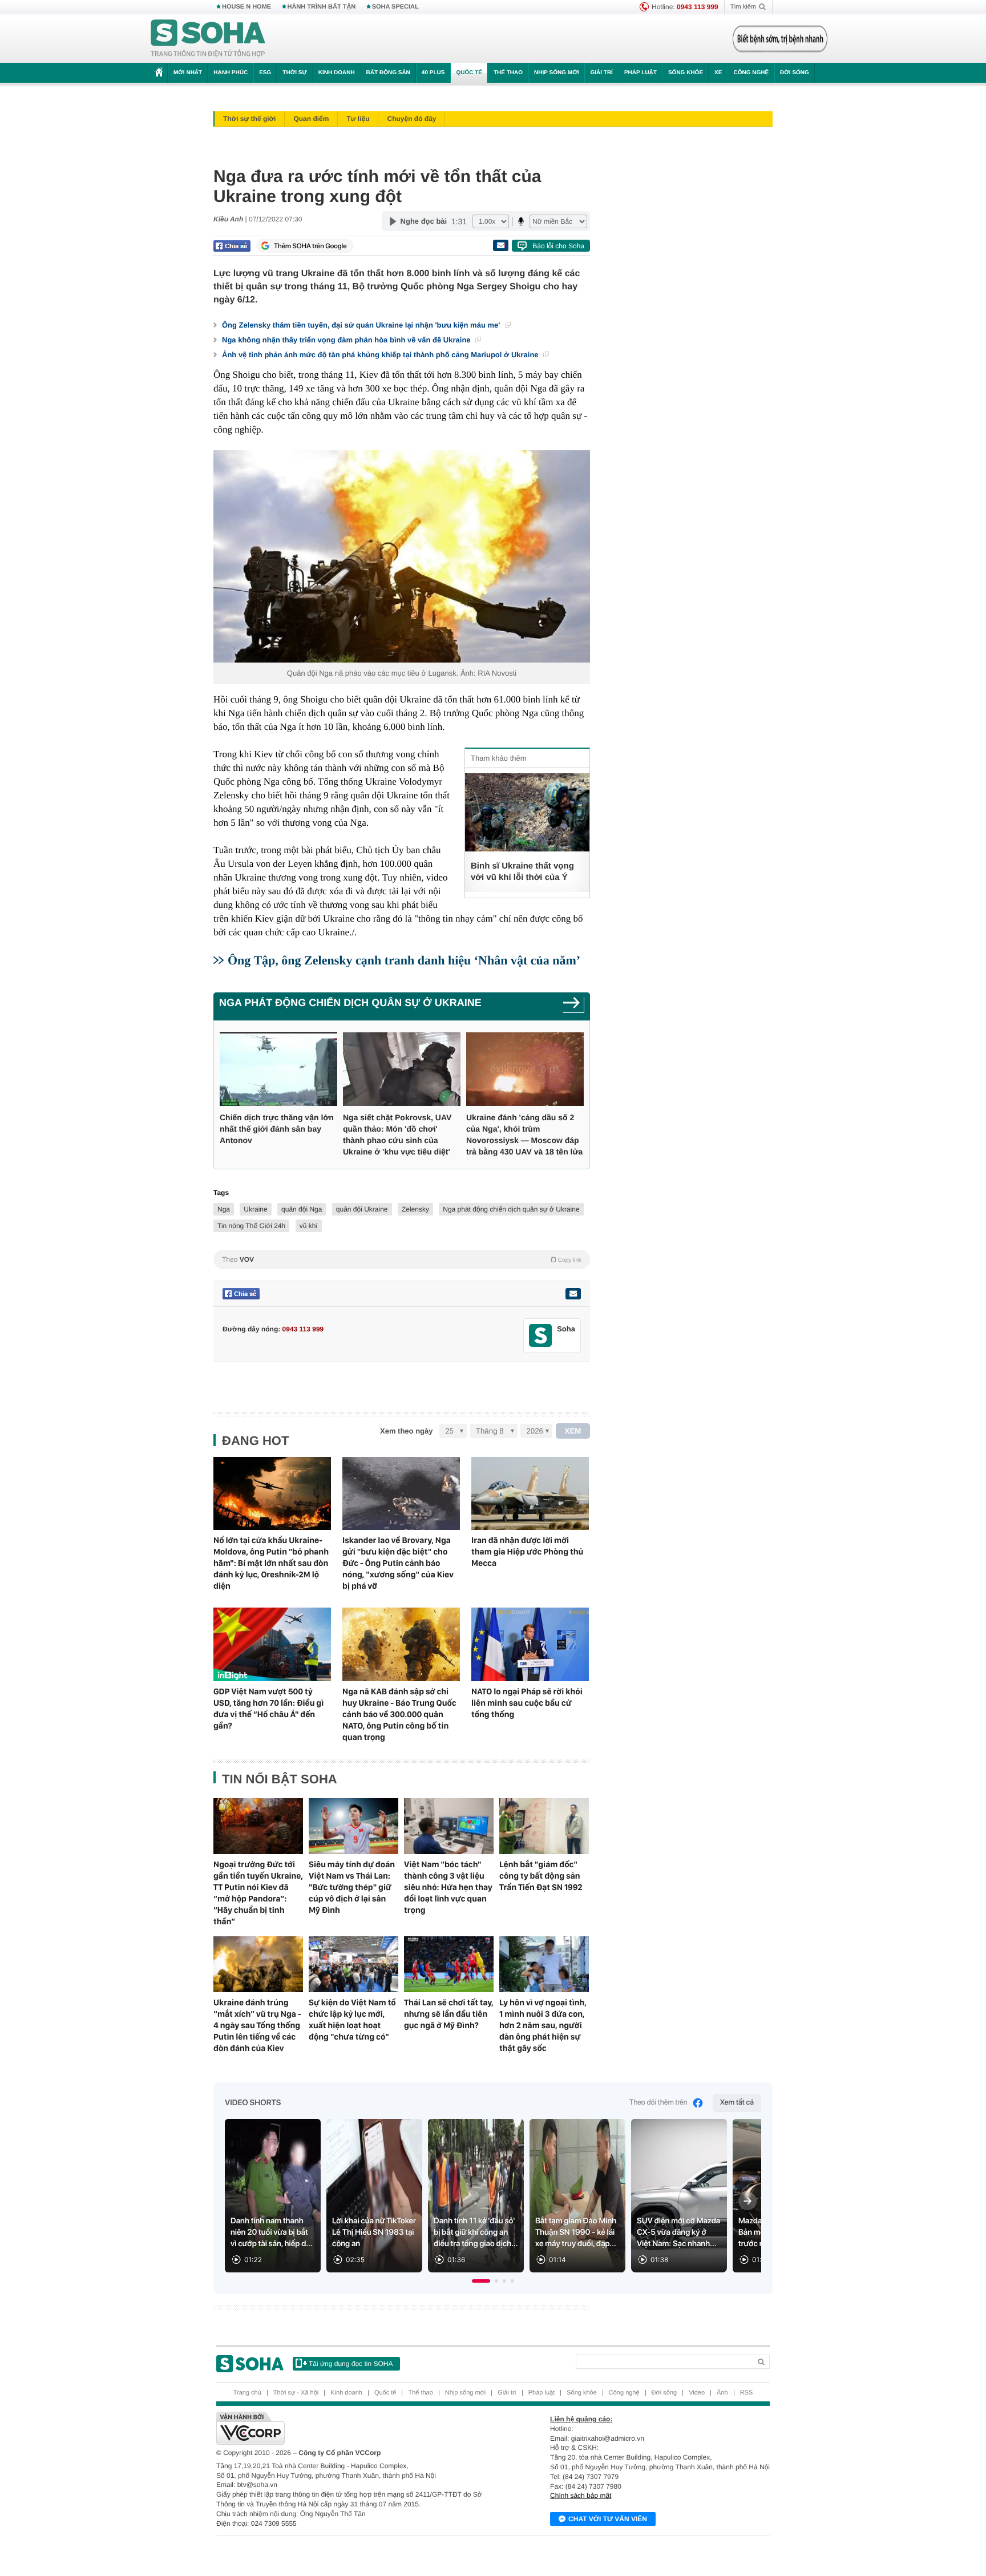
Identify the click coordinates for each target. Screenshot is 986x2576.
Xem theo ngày (406, 1431)
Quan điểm (311, 119)
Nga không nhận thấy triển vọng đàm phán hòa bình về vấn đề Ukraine (347, 340)
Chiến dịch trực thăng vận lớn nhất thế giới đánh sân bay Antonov (277, 1129)
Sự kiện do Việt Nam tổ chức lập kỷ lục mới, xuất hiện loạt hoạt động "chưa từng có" (352, 2020)
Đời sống (795, 73)
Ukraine (255, 1209)
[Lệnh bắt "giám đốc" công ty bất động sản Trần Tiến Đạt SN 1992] (544, 1826)
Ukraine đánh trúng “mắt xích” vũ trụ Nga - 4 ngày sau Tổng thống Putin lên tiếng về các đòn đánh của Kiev (257, 2025)
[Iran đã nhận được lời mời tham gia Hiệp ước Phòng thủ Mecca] (530, 1494)
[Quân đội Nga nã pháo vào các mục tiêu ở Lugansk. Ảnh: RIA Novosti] (402, 556)
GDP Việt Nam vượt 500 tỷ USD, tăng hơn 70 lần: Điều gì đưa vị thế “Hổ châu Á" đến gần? (268, 1709)
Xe (718, 73)
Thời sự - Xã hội (296, 2393)
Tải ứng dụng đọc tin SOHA (351, 2364)
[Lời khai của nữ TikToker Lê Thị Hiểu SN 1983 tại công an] (374, 2196)
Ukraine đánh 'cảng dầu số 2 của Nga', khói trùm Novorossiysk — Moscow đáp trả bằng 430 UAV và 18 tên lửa (524, 1134)
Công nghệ (751, 73)
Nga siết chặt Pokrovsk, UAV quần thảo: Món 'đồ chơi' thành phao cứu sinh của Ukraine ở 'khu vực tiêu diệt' (397, 1134)
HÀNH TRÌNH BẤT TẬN (322, 7)
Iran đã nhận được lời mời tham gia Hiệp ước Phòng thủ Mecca (527, 1552)
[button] (481, 2281)
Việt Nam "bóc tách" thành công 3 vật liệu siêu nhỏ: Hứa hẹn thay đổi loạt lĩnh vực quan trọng (448, 1887)
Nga (224, 1209)
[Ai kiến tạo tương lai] (777, 39)
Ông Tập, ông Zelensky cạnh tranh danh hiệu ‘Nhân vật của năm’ (404, 960)
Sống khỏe (686, 73)
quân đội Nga (302, 1209)
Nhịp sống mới (556, 73)
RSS (747, 2393)
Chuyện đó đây (411, 119)
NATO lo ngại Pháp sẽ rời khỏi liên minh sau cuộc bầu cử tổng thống (527, 1703)
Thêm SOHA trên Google (310, 246)
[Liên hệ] (573, 1294)
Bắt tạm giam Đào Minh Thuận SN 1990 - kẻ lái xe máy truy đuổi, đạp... (576, 2232)
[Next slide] (747, 2201)
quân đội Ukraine (362, 1209)
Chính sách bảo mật (581, 2496)
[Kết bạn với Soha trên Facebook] (541, 1336)
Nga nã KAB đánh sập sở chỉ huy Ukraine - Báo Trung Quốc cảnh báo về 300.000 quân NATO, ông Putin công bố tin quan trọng (399, 1714)
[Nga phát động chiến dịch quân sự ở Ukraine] (574, 1006)
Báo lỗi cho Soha (558, 246)
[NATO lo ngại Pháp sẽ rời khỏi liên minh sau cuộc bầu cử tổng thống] (530, 1644)
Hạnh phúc (231, 73)
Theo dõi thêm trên (658, 2103)
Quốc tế (469, 73)
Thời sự (294, 73)
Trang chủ (247, 2393)
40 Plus (433, 73)
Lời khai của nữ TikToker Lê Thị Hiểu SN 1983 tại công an (374, 2232)
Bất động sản (388, 73)
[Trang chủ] (208, 39)
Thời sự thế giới (249, 119)
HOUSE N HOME (246, 7)
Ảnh (722, 2393)
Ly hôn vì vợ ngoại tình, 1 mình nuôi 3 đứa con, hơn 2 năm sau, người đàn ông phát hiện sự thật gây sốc (543, 2025)
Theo (402, 1259)
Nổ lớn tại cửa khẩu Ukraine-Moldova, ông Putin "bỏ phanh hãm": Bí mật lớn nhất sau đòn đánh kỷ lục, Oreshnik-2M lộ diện (271, 1563)
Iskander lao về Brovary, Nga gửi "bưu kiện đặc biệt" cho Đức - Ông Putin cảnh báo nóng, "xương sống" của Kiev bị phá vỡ (398, 1563)
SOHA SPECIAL (395, 7)
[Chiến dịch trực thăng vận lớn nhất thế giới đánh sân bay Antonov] (278, 1069)
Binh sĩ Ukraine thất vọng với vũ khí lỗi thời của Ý (522, 872)
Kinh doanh (337, 73)
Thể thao (508, 73)
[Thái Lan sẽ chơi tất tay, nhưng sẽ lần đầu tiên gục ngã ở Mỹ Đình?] (449, 1964)
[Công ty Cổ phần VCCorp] (355, 2428)
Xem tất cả (737, 2103)
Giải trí (601, 73)
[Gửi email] (500, 245)
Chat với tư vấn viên (608, 2519)
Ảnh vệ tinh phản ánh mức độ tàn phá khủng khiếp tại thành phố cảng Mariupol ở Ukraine (381, 355)
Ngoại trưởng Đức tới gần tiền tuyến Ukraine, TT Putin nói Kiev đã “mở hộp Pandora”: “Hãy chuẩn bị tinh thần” (258, 1893)
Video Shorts (253, 2103)
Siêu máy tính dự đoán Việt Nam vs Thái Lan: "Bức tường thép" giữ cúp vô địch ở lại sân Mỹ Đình (352, 1887)
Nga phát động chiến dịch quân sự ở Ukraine (350, 1003)
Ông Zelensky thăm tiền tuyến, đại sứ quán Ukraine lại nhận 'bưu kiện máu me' (362, 325)
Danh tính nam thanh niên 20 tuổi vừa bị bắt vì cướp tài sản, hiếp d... (272, 2232)
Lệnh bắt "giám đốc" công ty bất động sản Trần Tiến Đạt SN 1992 (541, 1876)
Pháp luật (641, 73)
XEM (573, 1431)
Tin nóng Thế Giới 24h (251, 1226)
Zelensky (415, 1209)
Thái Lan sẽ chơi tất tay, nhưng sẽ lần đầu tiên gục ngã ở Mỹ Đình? (449, 2014)
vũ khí (309, 1226)
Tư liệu (358, 119)
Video (697, 2393)
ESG (265, 73)
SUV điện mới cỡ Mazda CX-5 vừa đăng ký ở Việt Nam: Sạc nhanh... (678, 2232)
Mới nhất (188, 73)
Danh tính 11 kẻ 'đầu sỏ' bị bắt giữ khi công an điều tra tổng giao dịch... (476, 2232)
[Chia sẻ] (232, 246)
